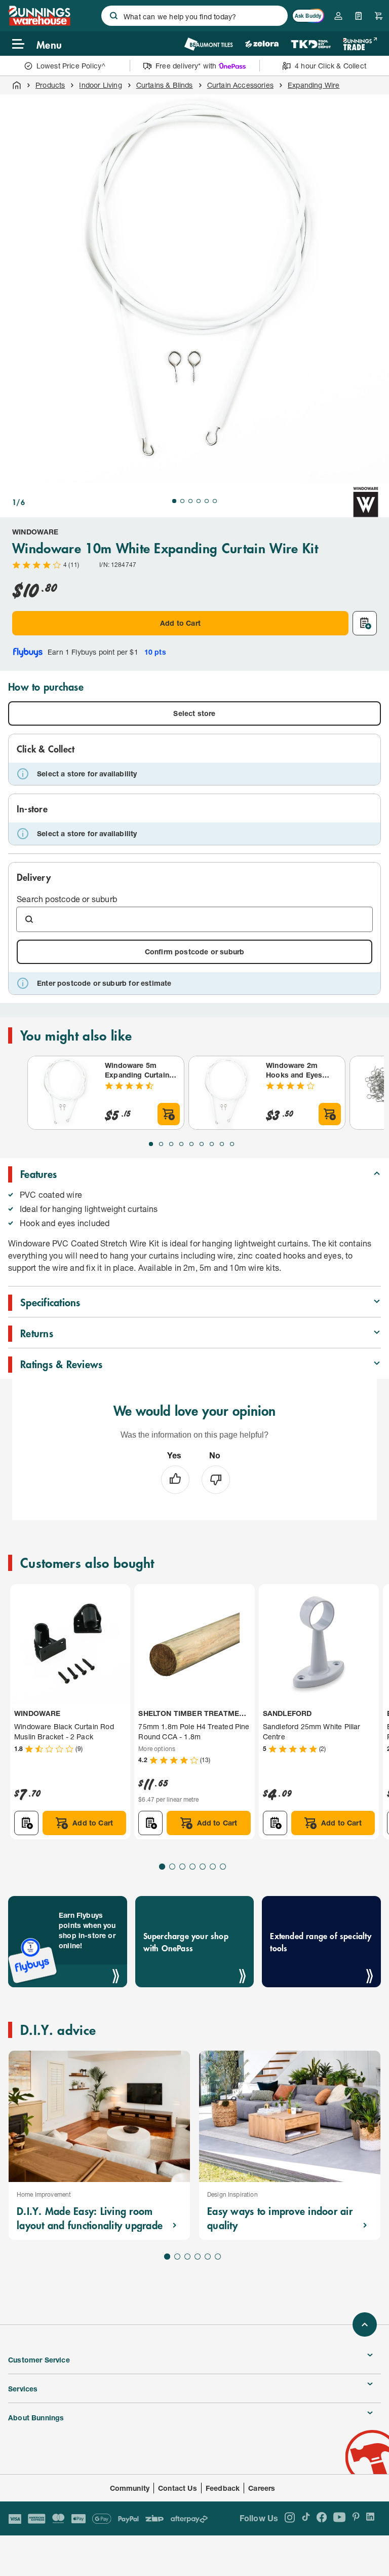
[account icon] (338, 16)
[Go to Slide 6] (215, 501)
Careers (262, 2488)
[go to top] (365, 2324)
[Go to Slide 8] (222, 1144)
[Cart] (379, 16)
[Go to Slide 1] (174, 501)
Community (130, 2488)
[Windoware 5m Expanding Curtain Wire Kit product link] (64, 1093)
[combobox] (194, 16)
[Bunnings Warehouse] (39, 23)
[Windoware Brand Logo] (366, 502)
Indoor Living (100, 85)
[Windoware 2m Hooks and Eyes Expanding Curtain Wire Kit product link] (225, 1093)
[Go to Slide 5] (207, 501)
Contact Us (178, 2488)
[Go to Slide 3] (190, 501)
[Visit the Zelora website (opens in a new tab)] (262, 44)
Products (50, 85)
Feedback (223, 2488)
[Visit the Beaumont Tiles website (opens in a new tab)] (208, 44)
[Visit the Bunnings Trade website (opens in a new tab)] (360, 44)
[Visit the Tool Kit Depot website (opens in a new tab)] (311, 44)
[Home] (17, 85)
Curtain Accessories (240, 85)
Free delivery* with (186, 66)
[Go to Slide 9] (232, 1144)
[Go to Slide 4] (199, 501)
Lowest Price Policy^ (71, 66)
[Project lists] (359, 16)
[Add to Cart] (169, 1114)
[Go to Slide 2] (182, 501)
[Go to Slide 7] (212, 1144)
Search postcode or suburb (67, 899)
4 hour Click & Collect (330, 66)
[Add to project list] (365, 623)
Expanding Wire (314, 85)
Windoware (35, 532)
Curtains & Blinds (165, 85)
